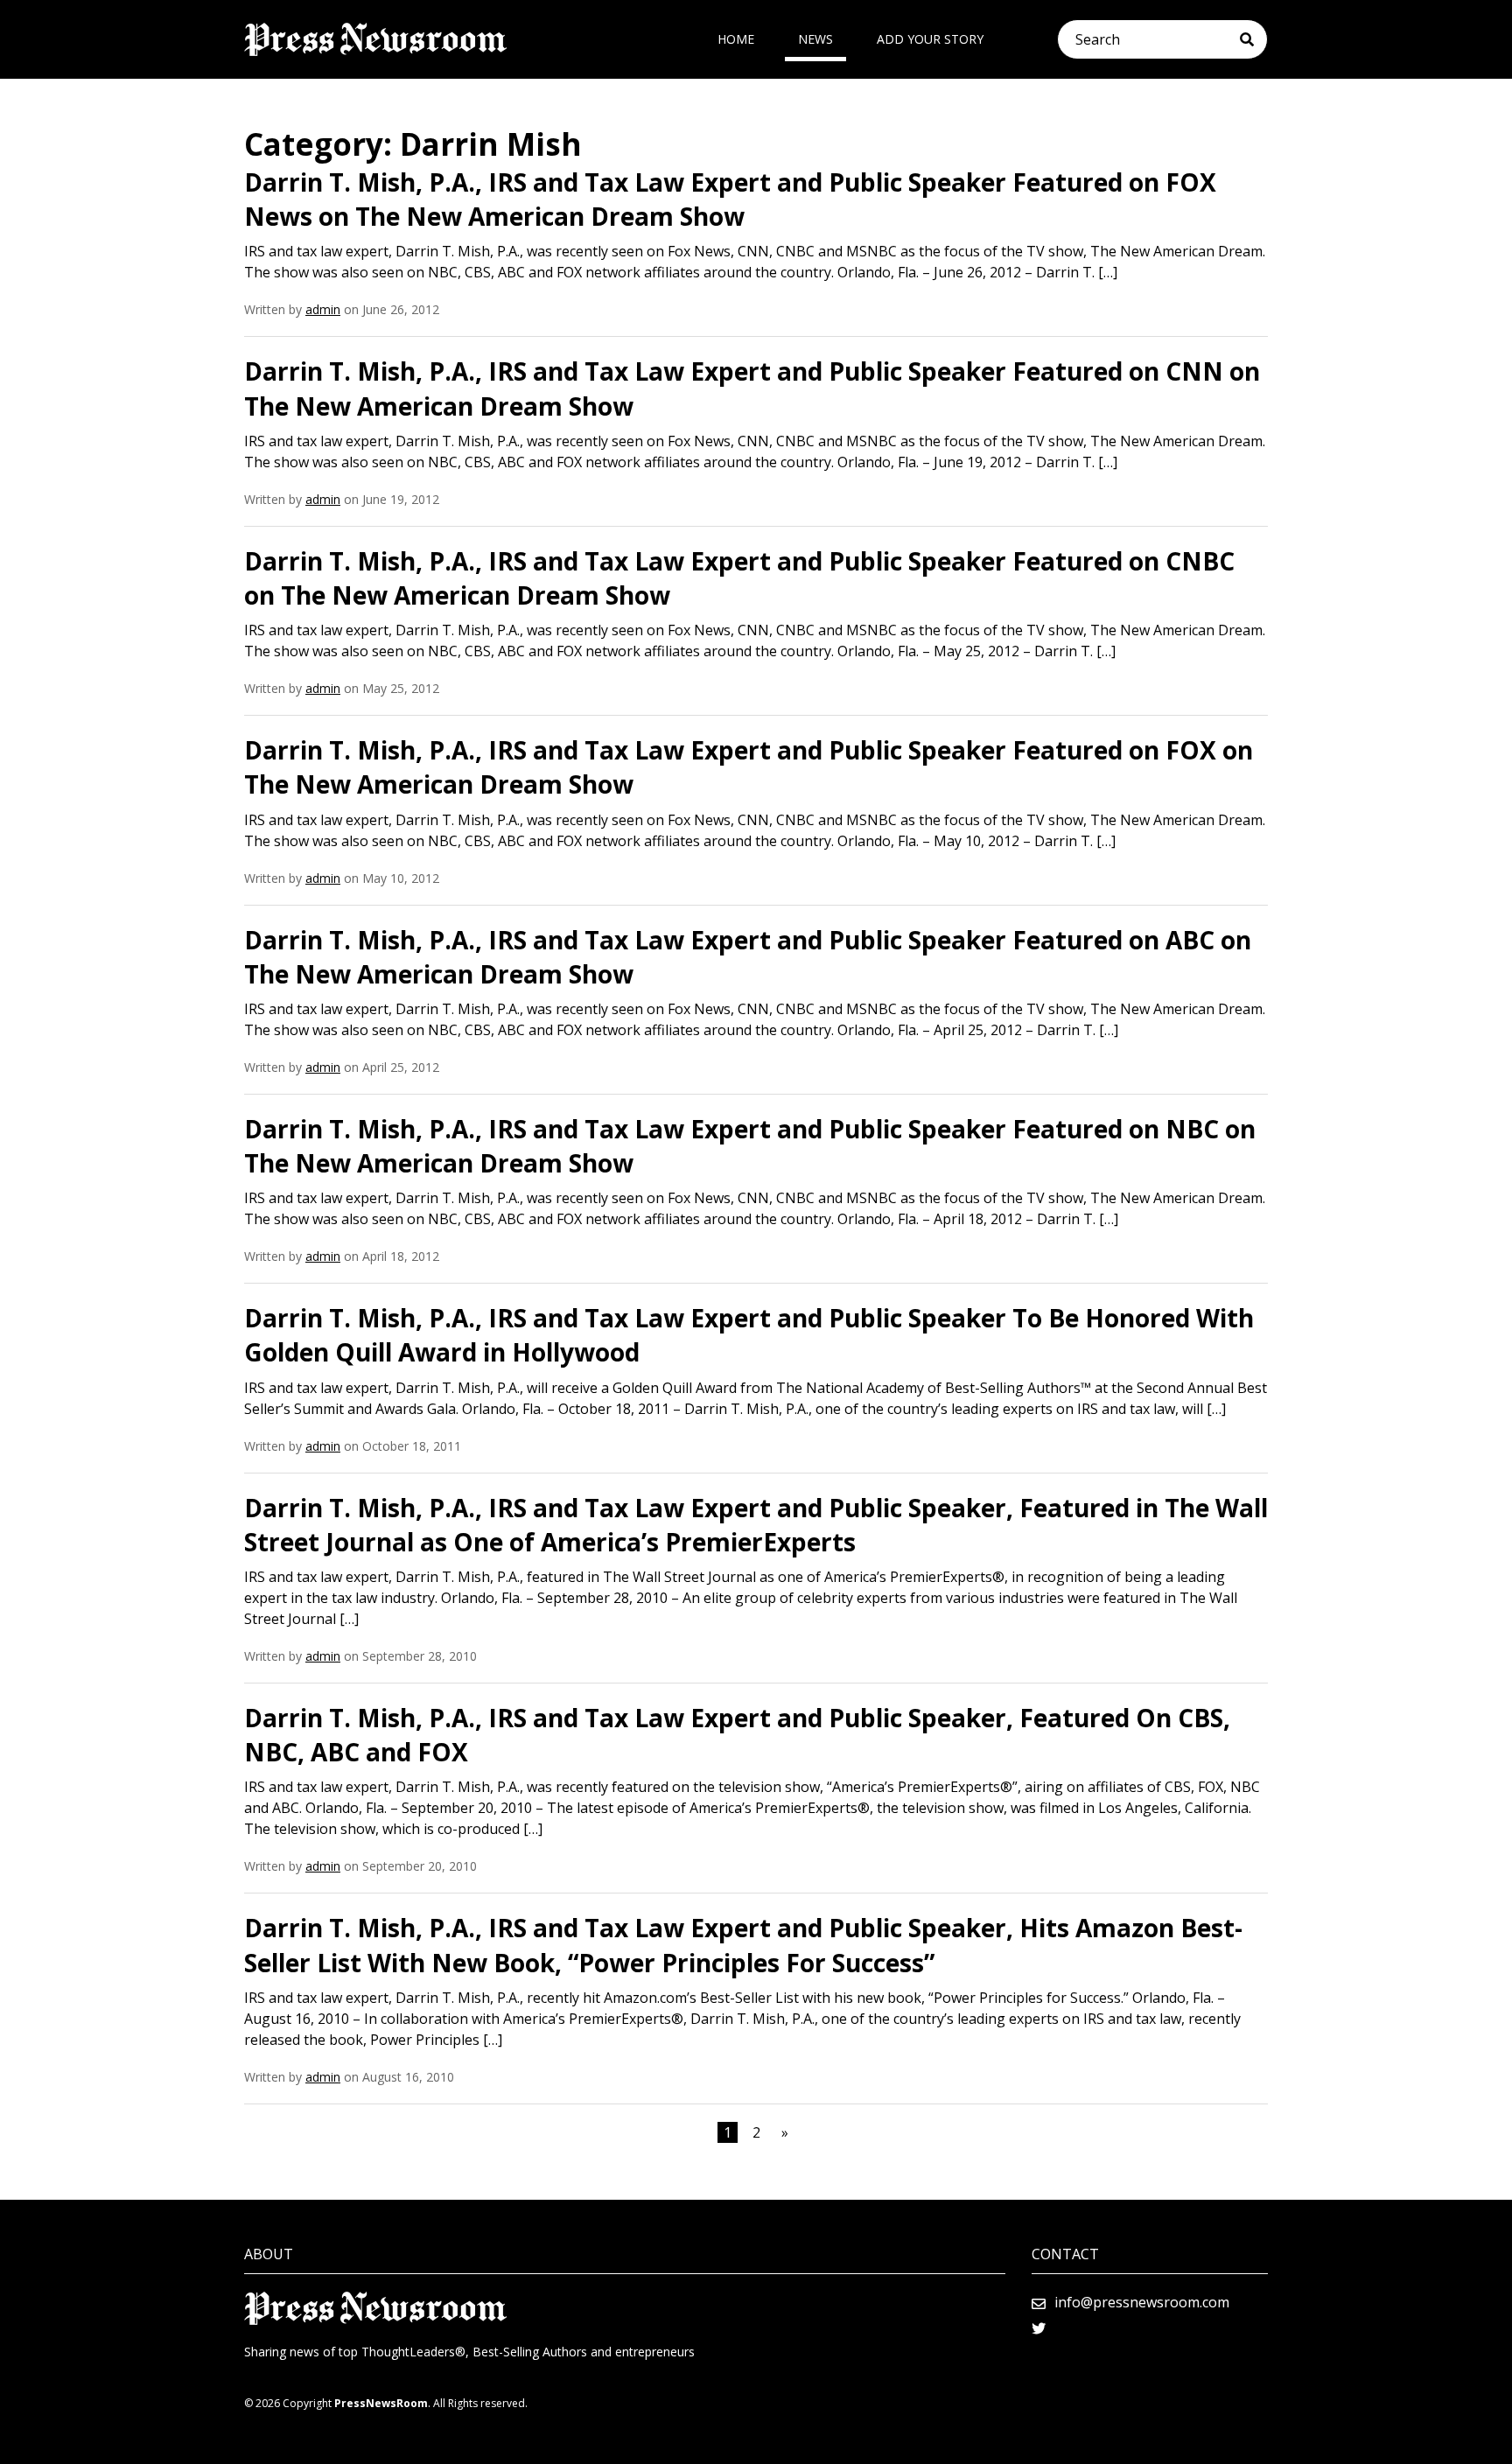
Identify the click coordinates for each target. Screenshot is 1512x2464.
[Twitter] (1039, 2328)
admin (323, 309)
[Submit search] (1253, 39)
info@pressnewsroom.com (1142, 2302)
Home (736, 39)
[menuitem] (736, 39)
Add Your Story (930, 39)
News (815, 39)
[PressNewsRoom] (375, 39)
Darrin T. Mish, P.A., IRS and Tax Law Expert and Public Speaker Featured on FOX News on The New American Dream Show (730, 199)
